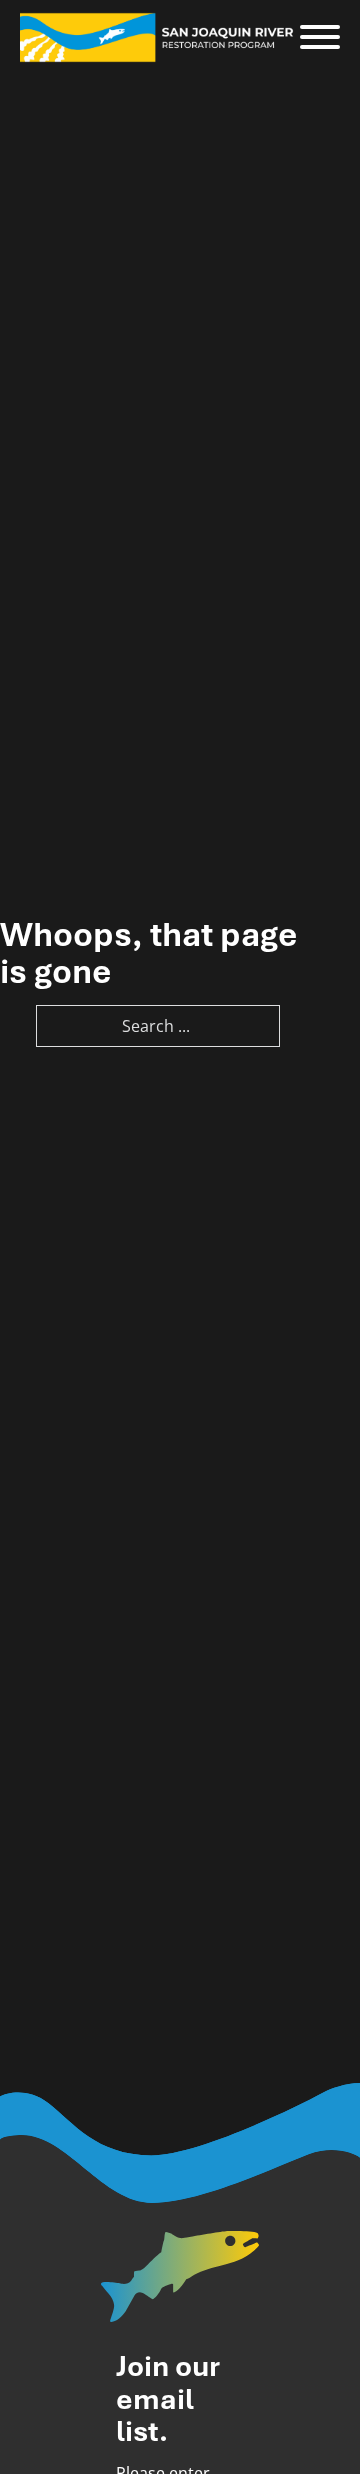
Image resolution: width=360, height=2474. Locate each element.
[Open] (320, 38)
